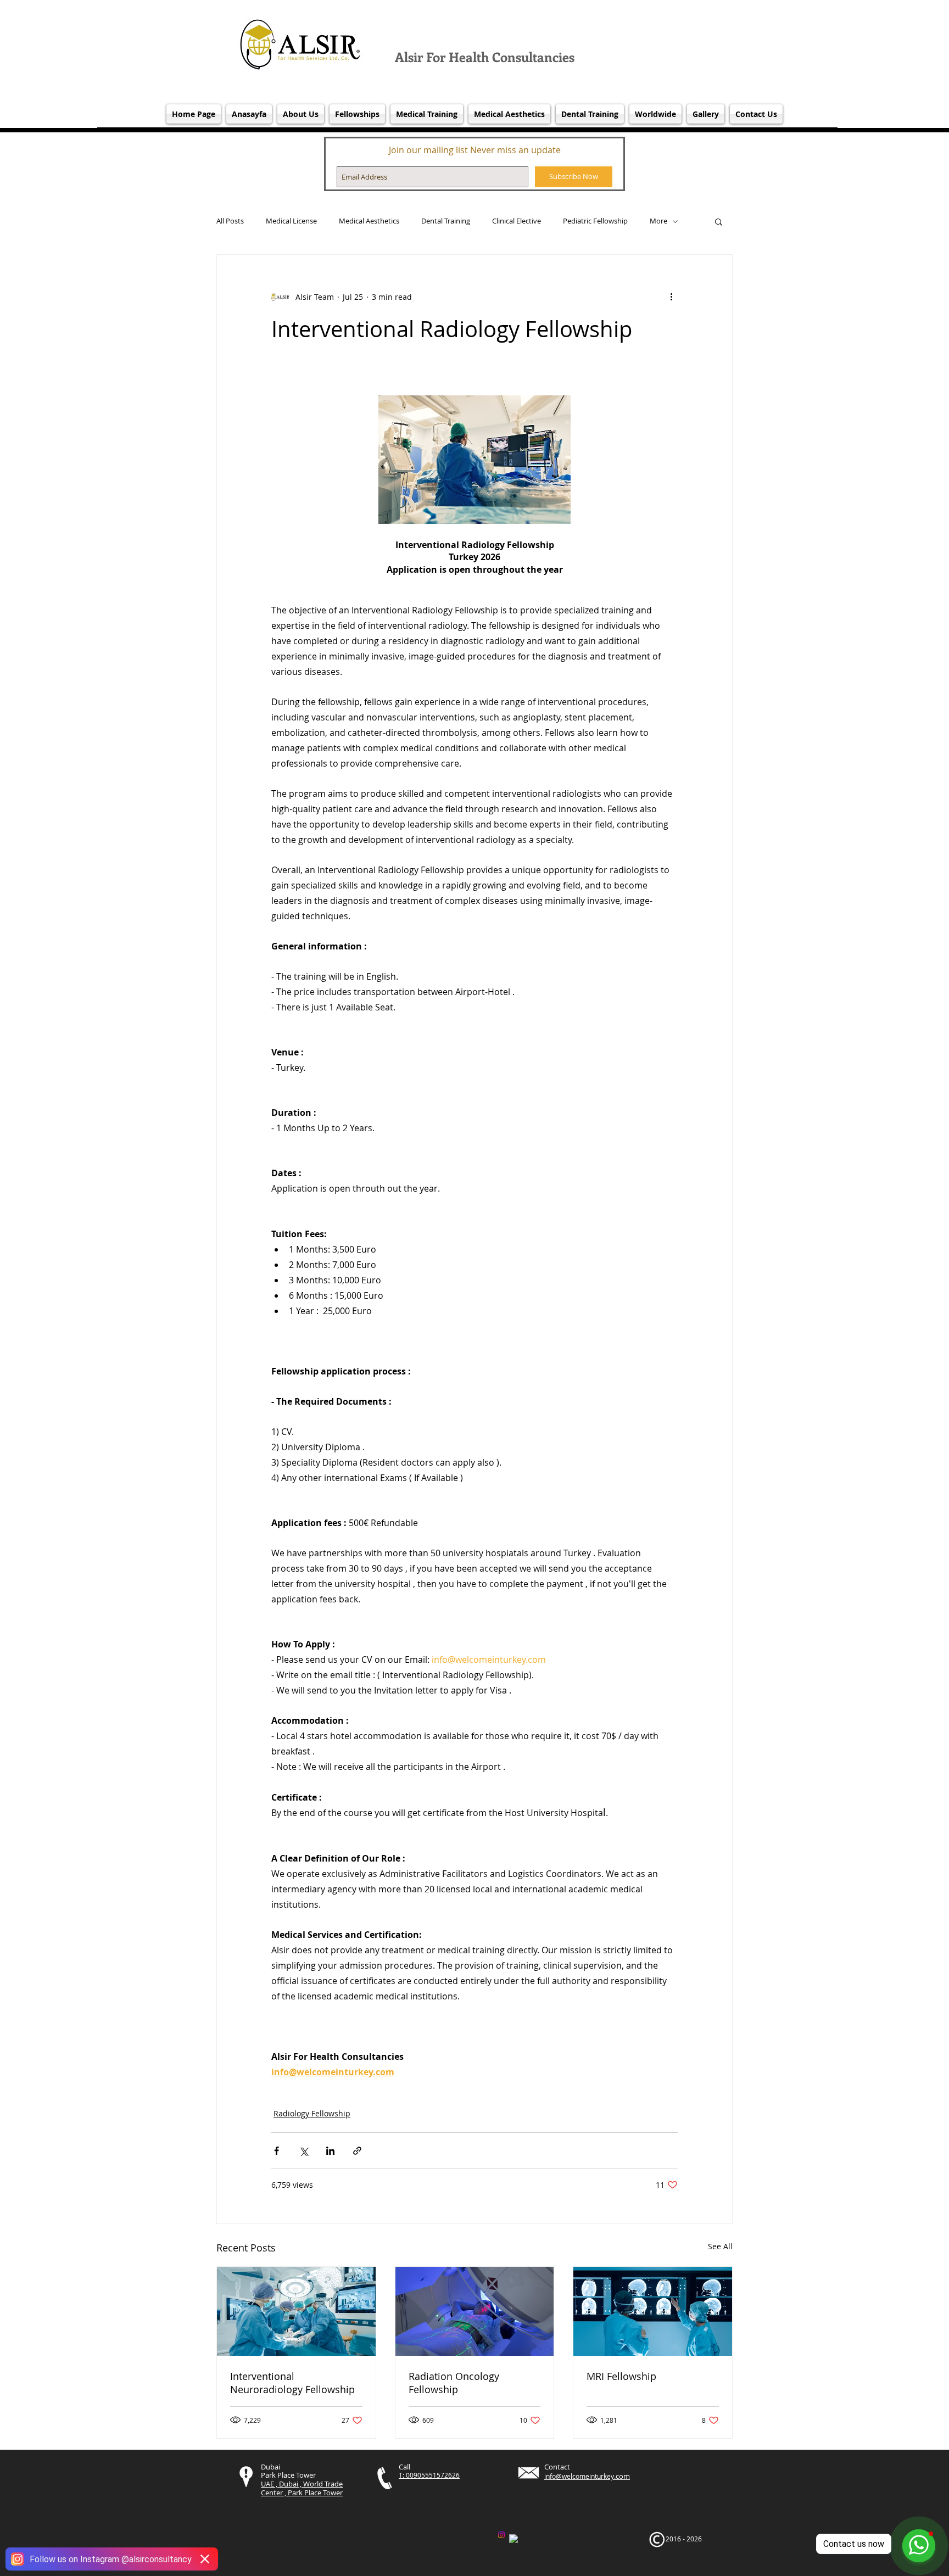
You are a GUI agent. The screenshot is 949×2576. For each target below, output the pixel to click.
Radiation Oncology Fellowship (454, 2383)
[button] (719, 221)
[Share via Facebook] (277, 2151)
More (658, 221)
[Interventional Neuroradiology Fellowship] (296, 2311)
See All (720, 2246)
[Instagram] (501, 2535)
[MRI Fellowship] (653, 2311)
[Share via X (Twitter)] (303, 2151)
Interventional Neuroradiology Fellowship (292, 2383)
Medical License (291, 221)
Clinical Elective (517, 221)
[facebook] (513, 2539)
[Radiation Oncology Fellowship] (475, 2311)
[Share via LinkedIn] (330, 2151)
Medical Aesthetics (369, 221)
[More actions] (671, 297)
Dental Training (446, 221)
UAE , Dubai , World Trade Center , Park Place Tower (302, 2488)
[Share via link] (357, 2151)
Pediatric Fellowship (595, 221)
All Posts (230, 221)
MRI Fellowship (621, 2376)
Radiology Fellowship (312, 2113)
